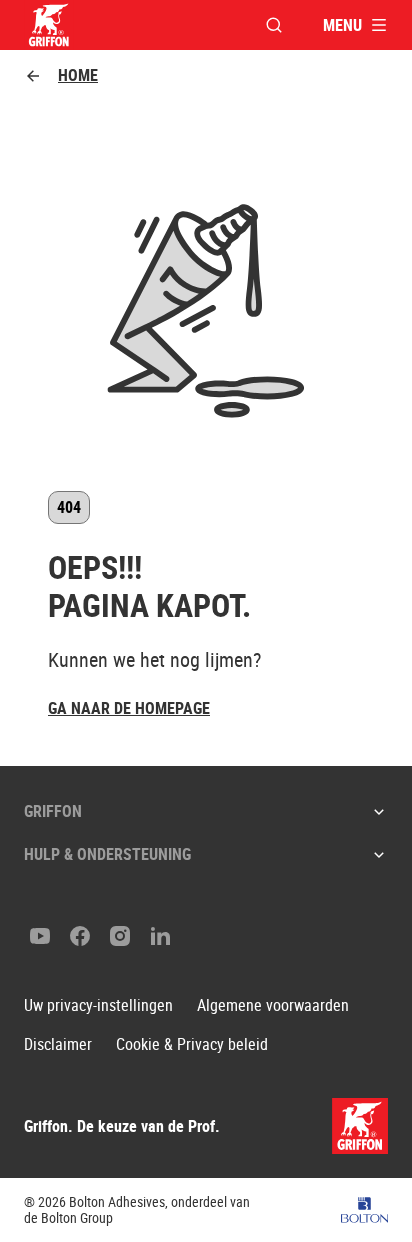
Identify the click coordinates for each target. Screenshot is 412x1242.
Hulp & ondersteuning (107, 854)
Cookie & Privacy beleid (192, 1044)
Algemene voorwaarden (273, 1005)
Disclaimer (58, 1044)
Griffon (53, 811)
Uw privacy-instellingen (98, 1005)
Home (78, 75)
